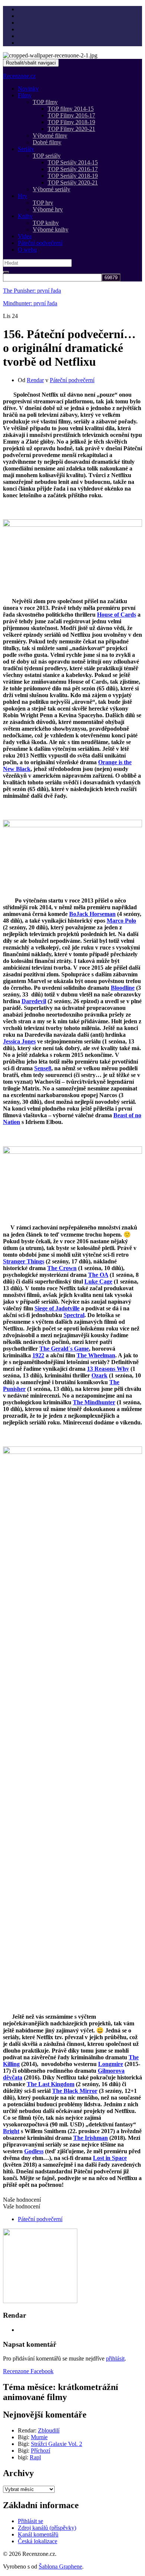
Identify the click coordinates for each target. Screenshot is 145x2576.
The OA (98, 1275)
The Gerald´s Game (64, 1349)
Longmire (111, 2064)
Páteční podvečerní (40, 243)
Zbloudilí (49, 2430)
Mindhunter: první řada (30, 303)
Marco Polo (121, 921)
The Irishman (91, 2138)
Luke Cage (98, 1281)
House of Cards (117, 615)
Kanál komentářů (38, 2534)
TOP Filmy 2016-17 (71, 115)
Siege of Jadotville (57, 1308)
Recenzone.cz (19, 76)
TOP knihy (46, 223)
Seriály (26, 149)
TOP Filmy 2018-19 (71, 122)
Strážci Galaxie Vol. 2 (57, 2444)
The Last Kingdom (51, 2084)
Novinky (28, 89)
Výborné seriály (51, 189)
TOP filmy (45, 102)
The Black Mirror (75, 2091)
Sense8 (43, 1068)
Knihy (25, 216)
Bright (11, 2131)
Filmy (25, 95)
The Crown (62, 1268)
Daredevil (34, 1001)
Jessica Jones (19, 1041)
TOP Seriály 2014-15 (73, 162)
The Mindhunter (94, 1402)
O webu (27, 250)
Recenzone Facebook (28, 2371)
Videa (25, 236)
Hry (22, 196)
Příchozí (41, 2451)
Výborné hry (48, 209)
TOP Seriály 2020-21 (73, 182)
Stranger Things (24, 1261)
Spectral (74, 1315)
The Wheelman (96, 1355)
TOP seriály (47, 156)
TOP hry (43, 203)
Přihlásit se (30, 2521)
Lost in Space (110, 2158)
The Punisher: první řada (32, 291)
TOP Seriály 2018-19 (73, 176)
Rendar (35, 380)
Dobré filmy (47, 142)
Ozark (99, 1375)
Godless (34, 2151)
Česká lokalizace (38, 2541)
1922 (38, 1355)
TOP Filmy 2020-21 (71, 129)
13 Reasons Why (108, 1369)
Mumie (39, 2437)
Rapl (35, 2457)
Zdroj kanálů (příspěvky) (47, 2528)
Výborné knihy (51, 229)
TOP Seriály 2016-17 (73, 169)
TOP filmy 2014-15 (71, 109)
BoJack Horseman (92, 914)
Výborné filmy (50, 136)
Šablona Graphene (60, 2566)
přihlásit (115, 2358)
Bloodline (123, 988)
